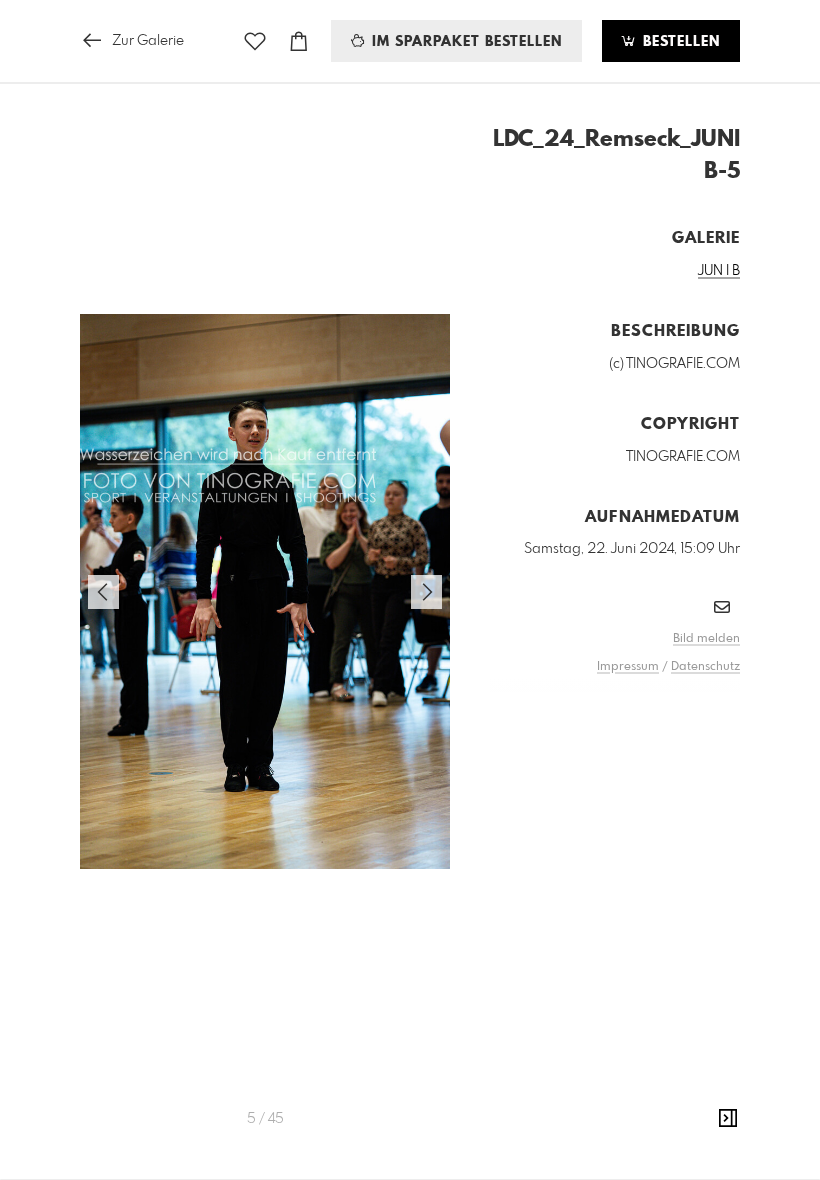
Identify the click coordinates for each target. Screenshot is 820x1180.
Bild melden (706, 639)
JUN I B (719, 271)
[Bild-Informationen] (728, 1119)
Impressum (628, 667)
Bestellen (679, 42)
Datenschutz (705, 667)
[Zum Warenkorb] (299, 41)
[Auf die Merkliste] (255, 41)
